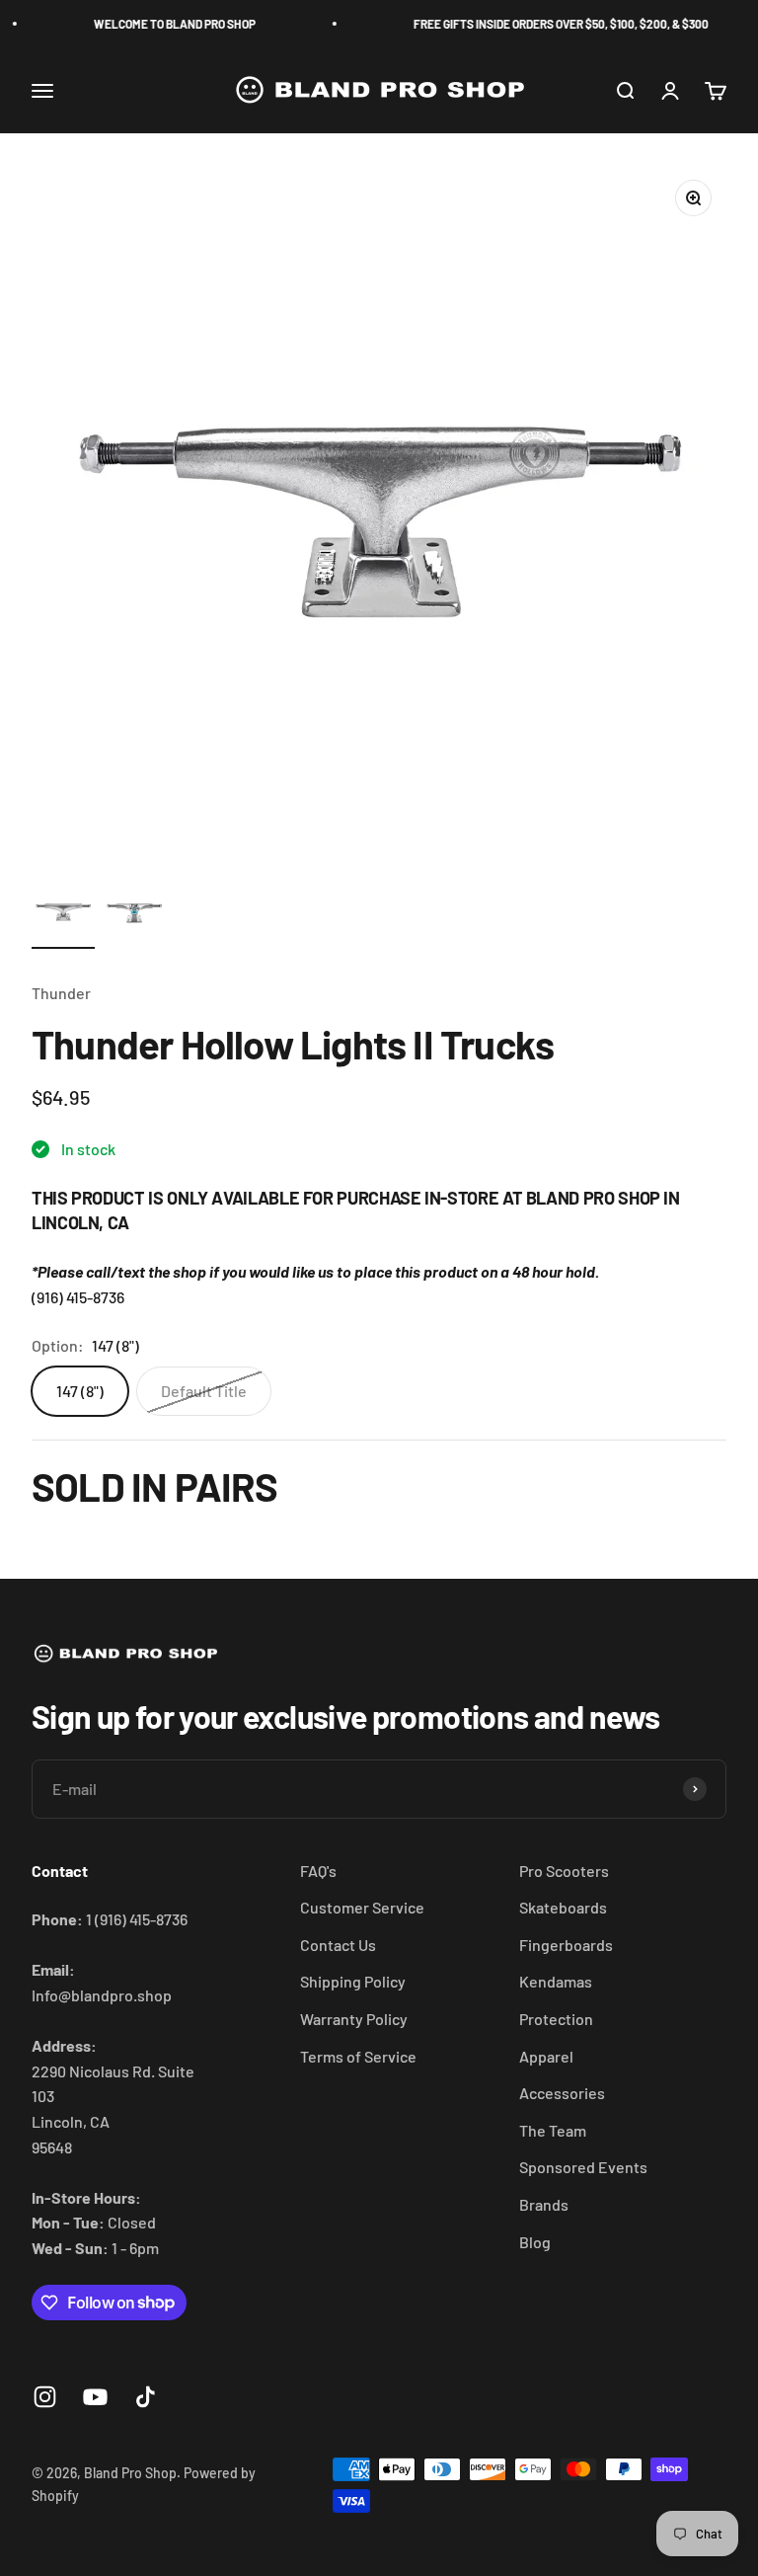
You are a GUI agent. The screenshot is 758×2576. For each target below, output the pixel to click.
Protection (556, 2019)
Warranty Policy (354, 2019)
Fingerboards (566, 1945)
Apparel (546, 2056)
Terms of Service (358, 2056)
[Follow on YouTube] (95, 2397)
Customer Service (362, 1907)
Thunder (61, 993)
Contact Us (338, 1945)
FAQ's (318, 1871)
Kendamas (556, 1981)
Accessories (562, 2093)
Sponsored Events (583, 2167)
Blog (535, 2242)
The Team (553, 2130)
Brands (544, 2204)
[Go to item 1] (63, 914)
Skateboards (563, 1907)
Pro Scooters (564, 1871)
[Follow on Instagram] (45, 2397)
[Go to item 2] (134, 914)
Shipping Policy (353, 1981)
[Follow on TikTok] (146, 2397)
